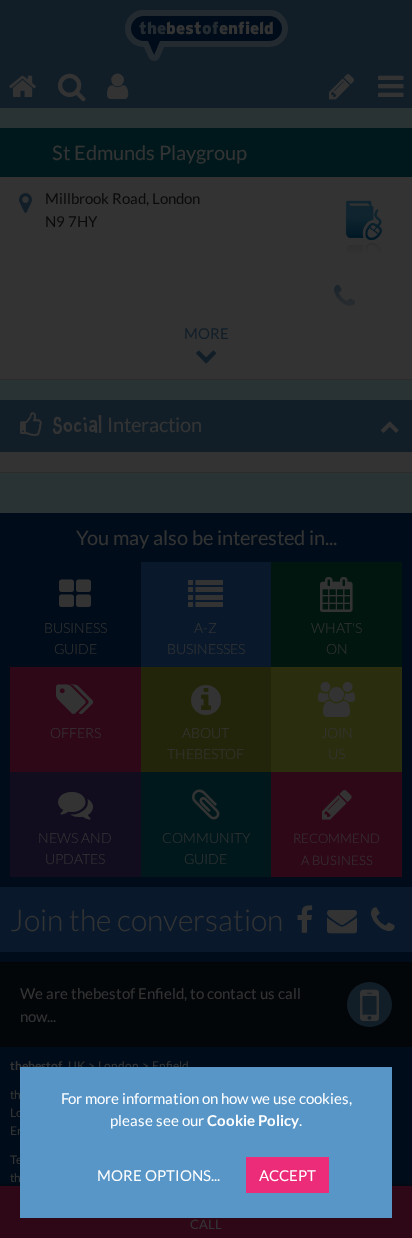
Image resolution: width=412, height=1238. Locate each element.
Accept (287, 1175)
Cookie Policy (253, 1120)
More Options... (158, 1175)
